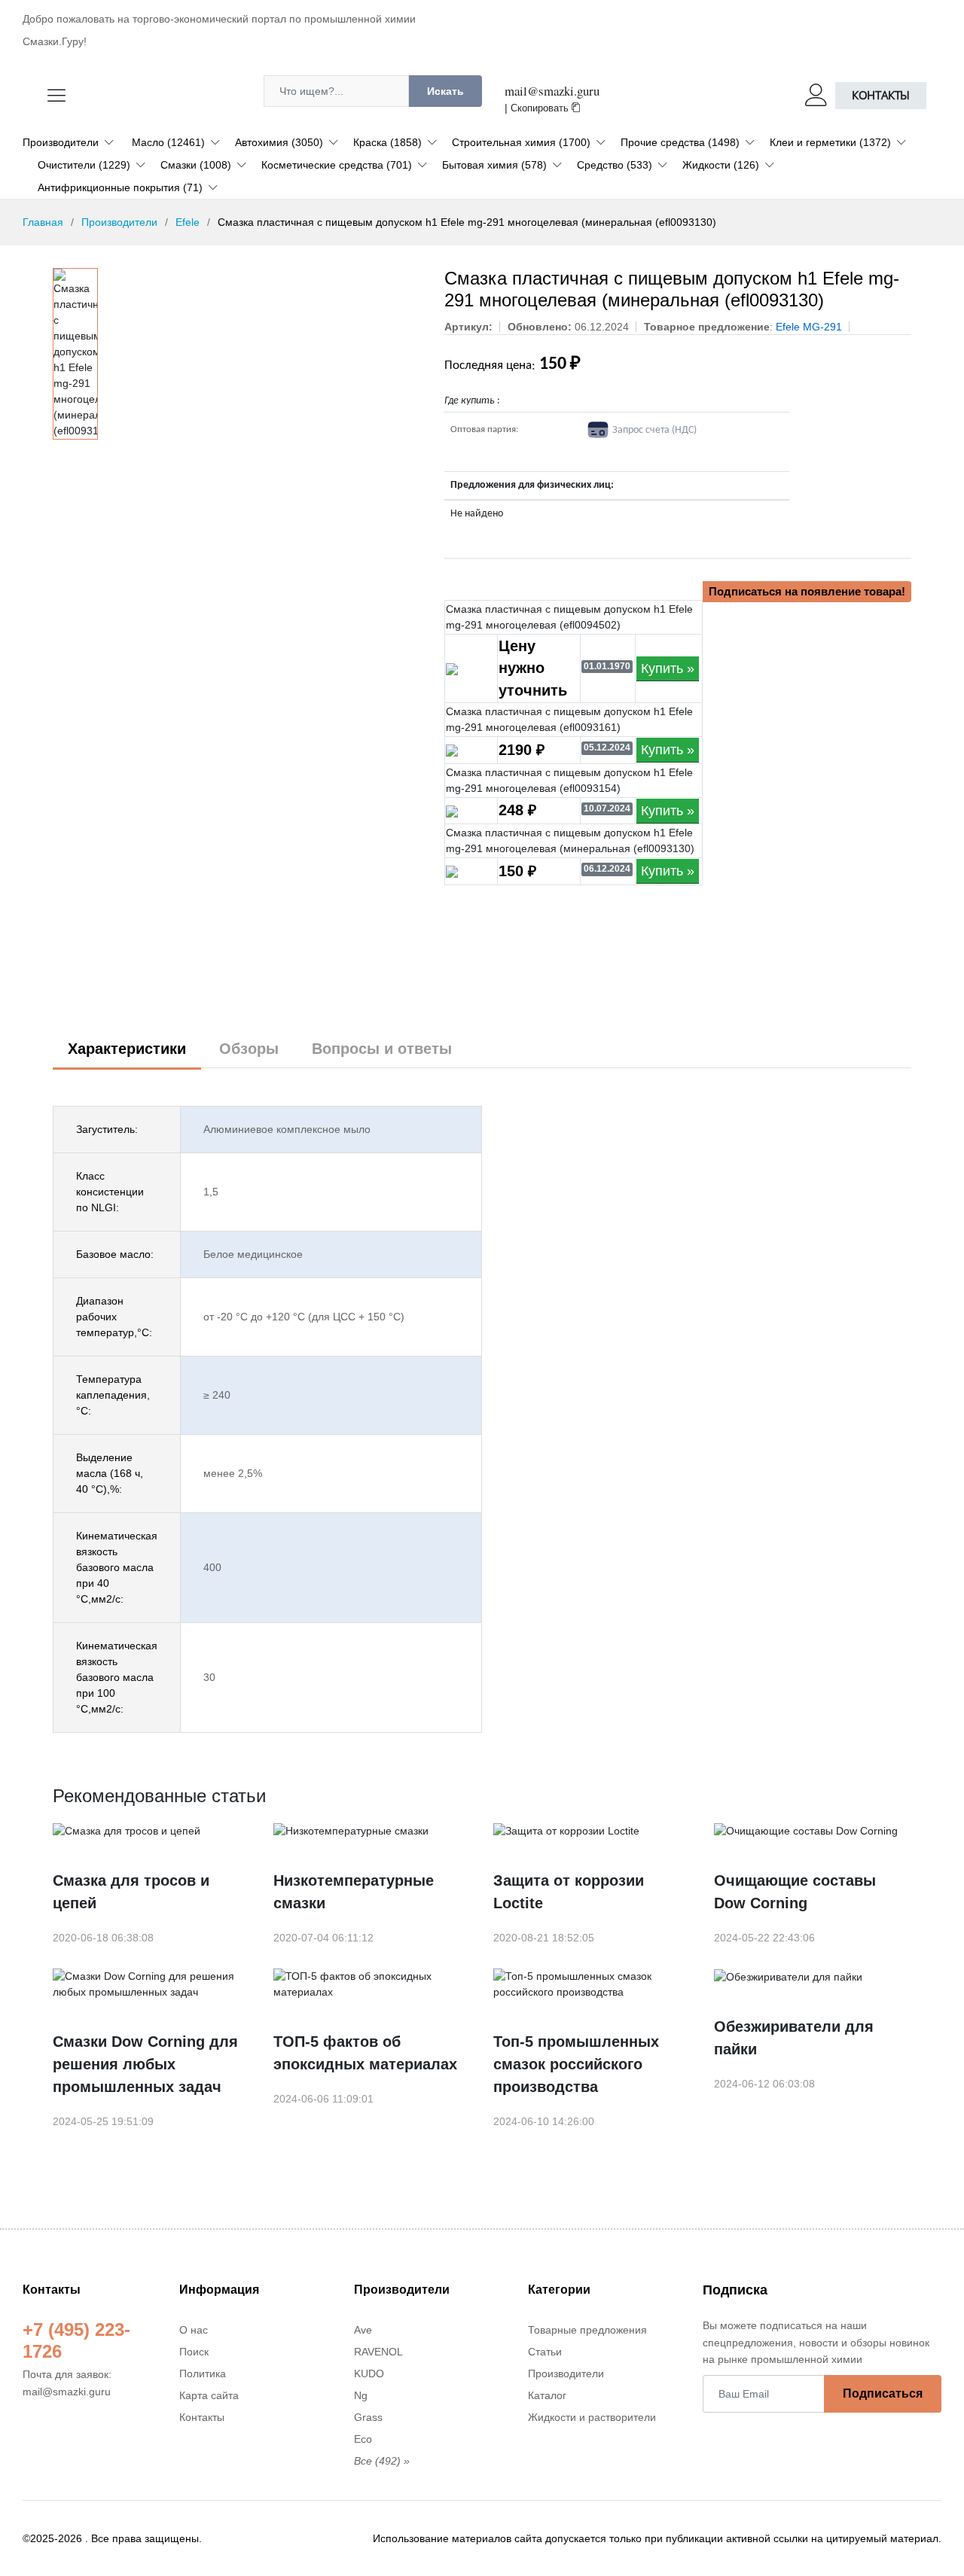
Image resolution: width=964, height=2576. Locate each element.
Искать (445, 91)
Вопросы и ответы (382, 1049)
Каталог (547, 2395)
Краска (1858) (387, 142)
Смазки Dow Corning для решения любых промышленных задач (145, 2064)
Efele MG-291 (809, 327)
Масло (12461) (168, 142)
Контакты (881, 95)
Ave (363, 2330)
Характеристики (127, 1049)
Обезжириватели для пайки (794, 2038)
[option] (75, 354)
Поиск (194, 2352)
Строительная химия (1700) (521, 142)
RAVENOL (378, 2352)
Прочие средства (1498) (680, 142)
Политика (203, 2374)
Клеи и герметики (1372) (830, 142)
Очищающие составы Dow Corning (795, 1892)
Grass (368, 2417)
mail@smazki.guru (552, 91)
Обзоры (249, 1049)
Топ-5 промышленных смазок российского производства (576, 2064)
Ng (361, 2395)
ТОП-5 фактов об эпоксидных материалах (365, 2053)
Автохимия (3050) (279, 142)
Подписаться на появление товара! (807, 591)
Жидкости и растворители (592, 2417)
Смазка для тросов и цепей (131, 1892)
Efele (188, 222)
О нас (194, 2330)
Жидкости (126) (721, 165)
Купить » (668, 668)
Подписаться (883, 2393)
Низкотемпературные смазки (354, 1892)
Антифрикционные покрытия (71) (120, 187)
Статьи (545, 2352)
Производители (61, 142)
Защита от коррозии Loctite (569, 1892)
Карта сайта (209, 2395)
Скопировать (541, 108)
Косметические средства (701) (337, 165)
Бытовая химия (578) (494, 165)
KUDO (369, 2374)
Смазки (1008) (196, 165)
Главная (43, 222)
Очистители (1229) (84, 165)
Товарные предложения (587, 2330)
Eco (363, 2439)
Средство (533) (615, 165)
